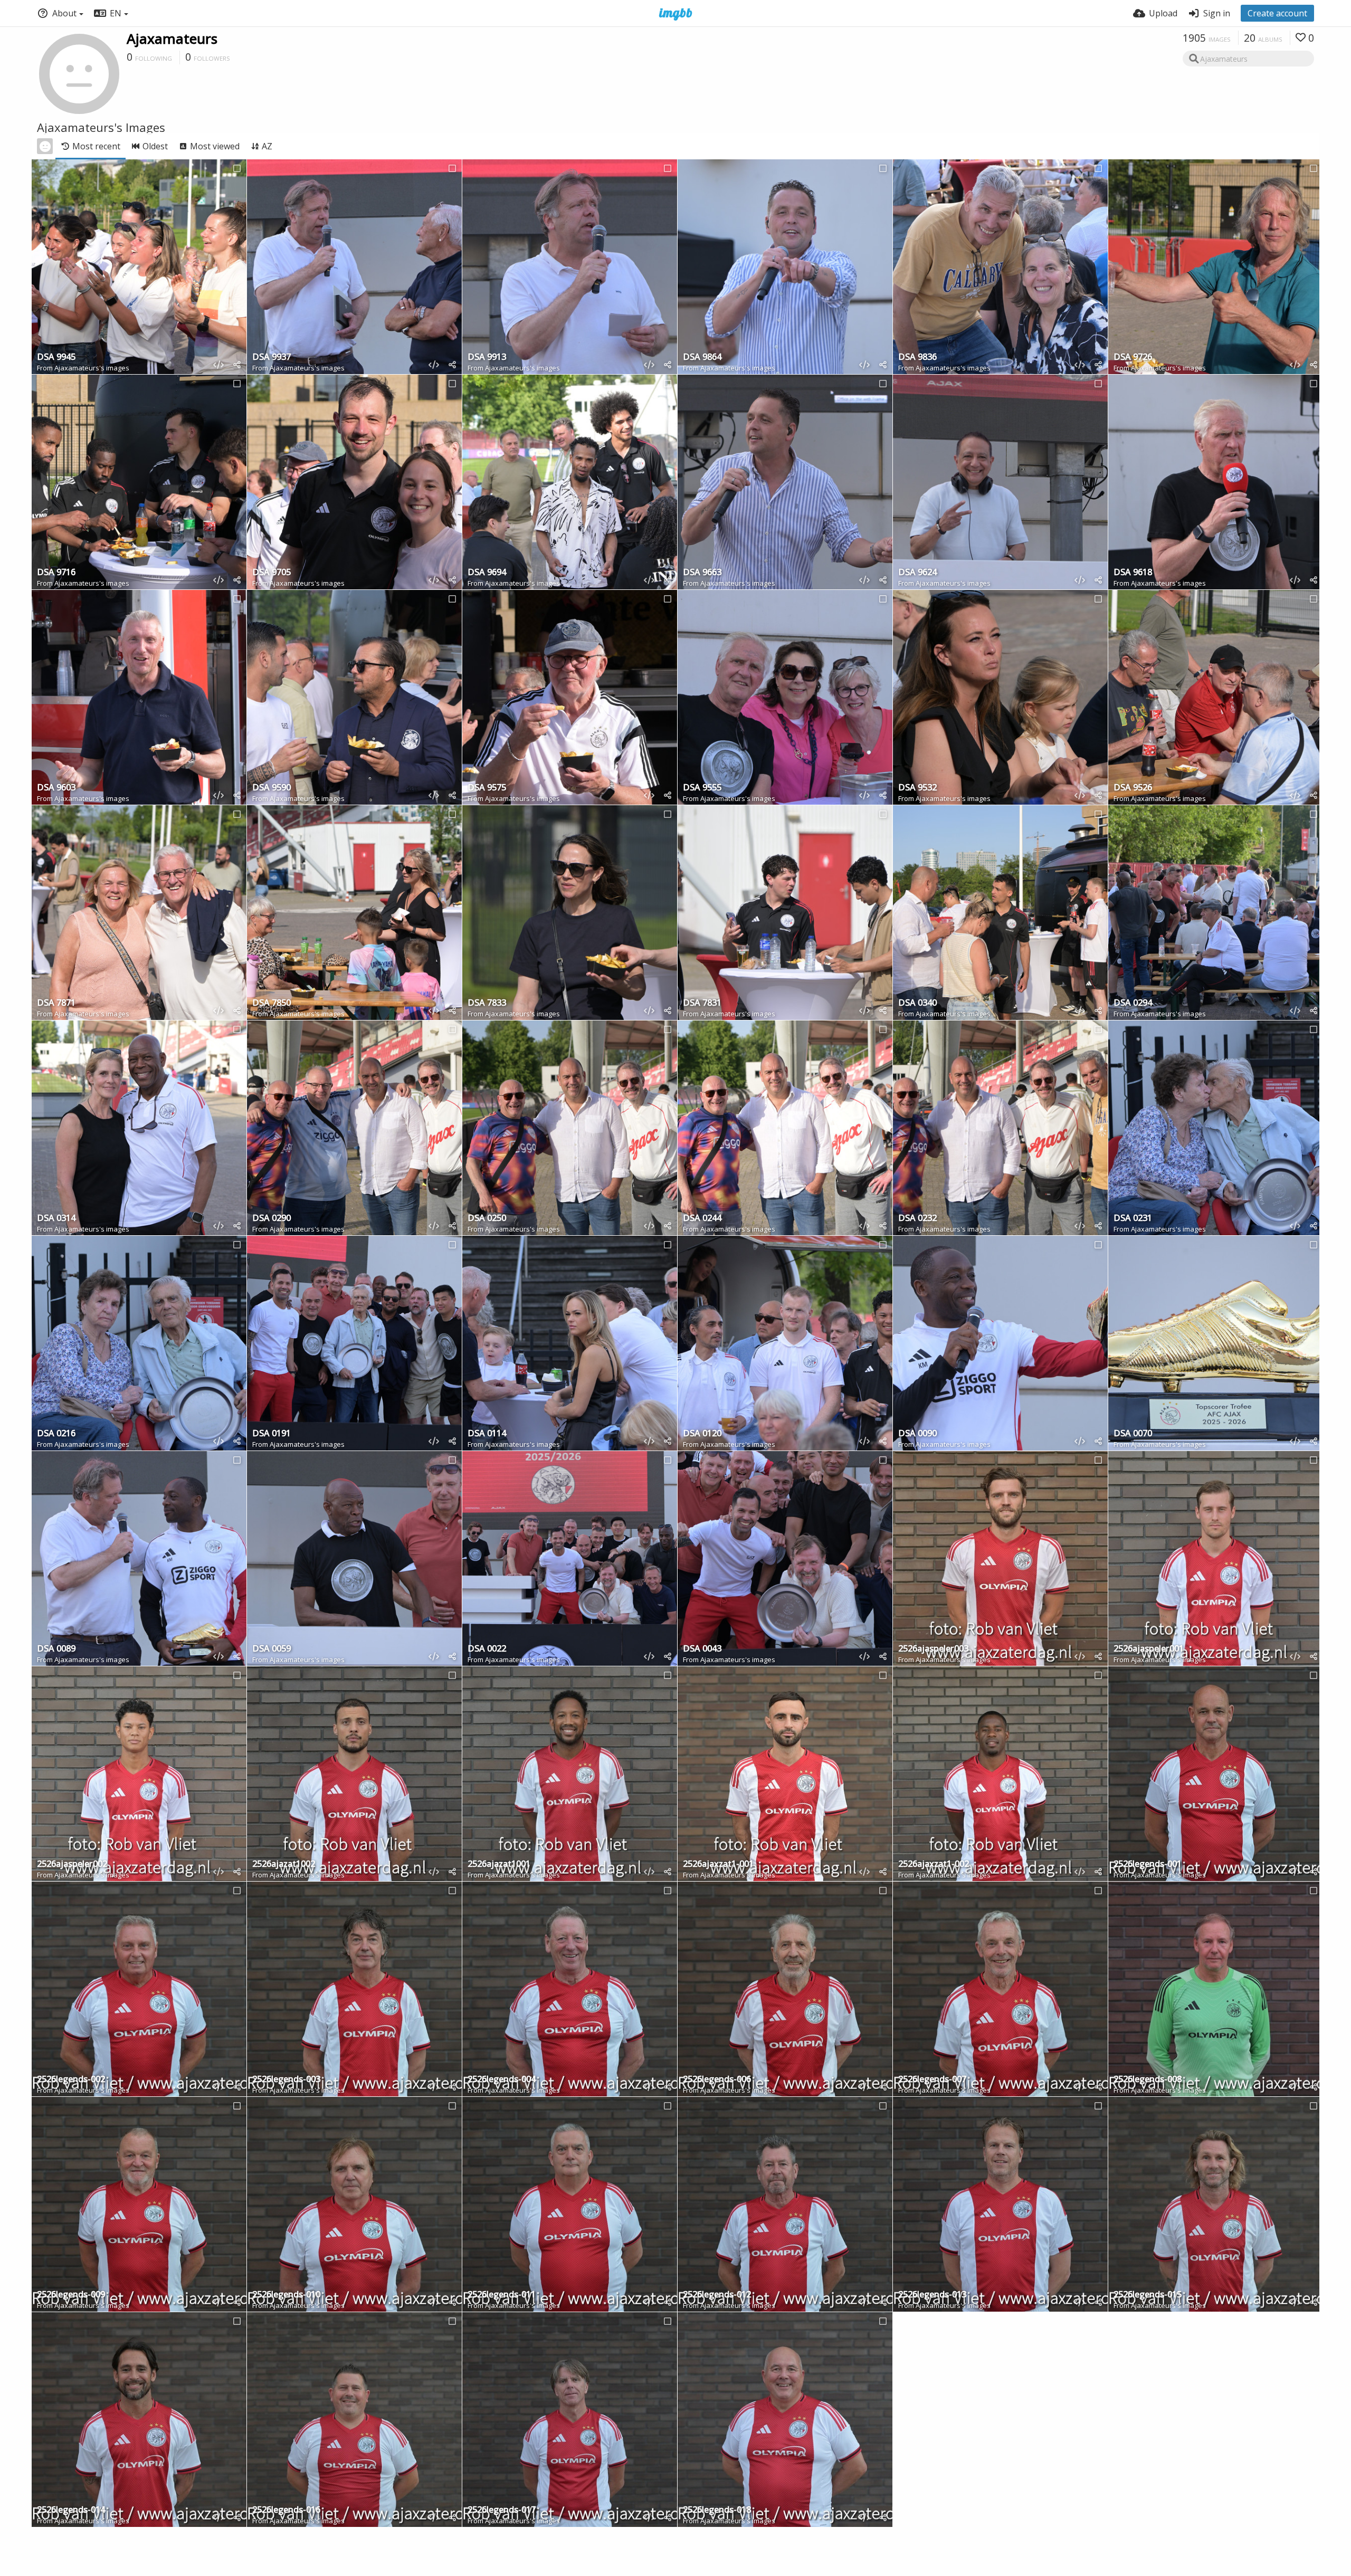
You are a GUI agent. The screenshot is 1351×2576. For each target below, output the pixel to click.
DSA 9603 (56, 788)
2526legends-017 (502, 2510)
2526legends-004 (502, 2080)
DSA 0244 (702, 1219)
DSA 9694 (487, 573)
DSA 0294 (1133, 1003)
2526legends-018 (717, 2510)
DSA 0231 (1133, 1219)
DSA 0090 (917, 1434)
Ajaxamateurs (172, 39)
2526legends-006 (717, 2080)
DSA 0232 (917, 1219)
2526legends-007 (932, 2080)
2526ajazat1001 (499, 1864)
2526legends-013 (932, 2295)
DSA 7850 (272, 1003)
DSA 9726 (1133, 357)
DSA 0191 (272, 1434)
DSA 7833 (487, 1003)
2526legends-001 (1148, 1864)
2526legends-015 (1148, 2295)
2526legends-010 (286, 2295)
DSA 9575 (487, 788)
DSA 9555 (702, 788)
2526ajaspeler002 (72, 1864)
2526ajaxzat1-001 (718, 1864)
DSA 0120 (702, 1434)
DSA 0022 (487, 1649)
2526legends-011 (502, 2295)
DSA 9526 (1133, 788)
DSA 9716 (56, 573)
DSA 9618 (1133, 573)
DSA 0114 (487, 1434)
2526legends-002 (71, 2080)
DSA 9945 (56, 357)
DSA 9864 (702, 357)
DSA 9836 (917, 357)
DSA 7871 (56, 1003)
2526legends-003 (286, 2080)
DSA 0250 (487, 1219)
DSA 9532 (917, 788)
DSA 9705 (272, 573)
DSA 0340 (917, 1003)
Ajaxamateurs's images (92, 368)
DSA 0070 (1133, 1434)
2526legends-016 (286, 2510)
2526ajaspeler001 (1149, 1649)
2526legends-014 (71, 2510)
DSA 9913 (487, 357)
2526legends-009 (71, 2295)
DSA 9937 (272, 357)
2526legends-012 (717, 2295)
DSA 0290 (272, 1219)
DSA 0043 (702, 1649)
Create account (1277, 13)
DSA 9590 (272, 788)
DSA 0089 (56, 1649)
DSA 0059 (272, 1649)
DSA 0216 (56, 1434)
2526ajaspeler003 (933, 1649)
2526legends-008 (1148, 2080)
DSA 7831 (702, 1003)
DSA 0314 (56, 1219)
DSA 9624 (917, 573)
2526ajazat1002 (284, 1864)
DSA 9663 (702, 573)
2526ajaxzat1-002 (934, 1864)
